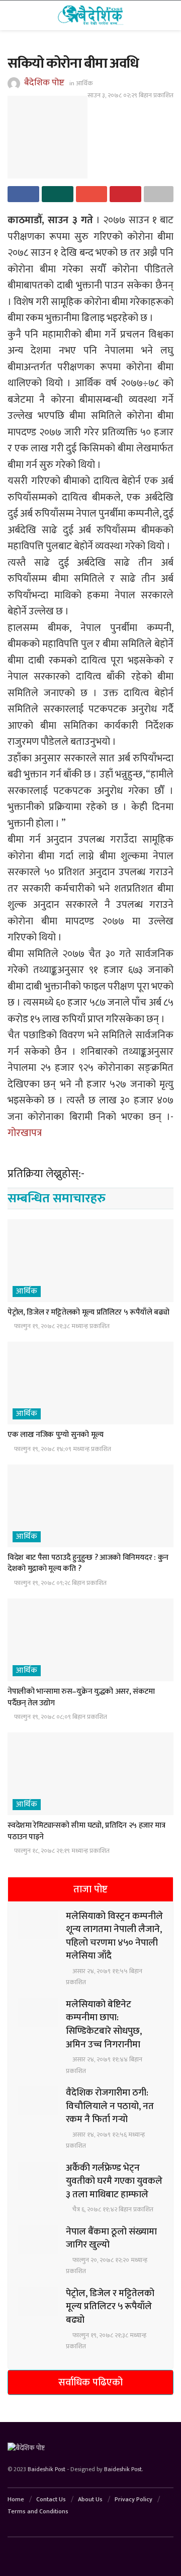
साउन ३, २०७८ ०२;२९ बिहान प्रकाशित (130, 95)
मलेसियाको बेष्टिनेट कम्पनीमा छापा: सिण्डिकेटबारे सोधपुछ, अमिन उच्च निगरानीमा (104, 2025)
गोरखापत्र (25, 1133)
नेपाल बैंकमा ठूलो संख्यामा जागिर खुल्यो (111, 2238)
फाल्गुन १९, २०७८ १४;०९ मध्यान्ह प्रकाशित (62, 1449)
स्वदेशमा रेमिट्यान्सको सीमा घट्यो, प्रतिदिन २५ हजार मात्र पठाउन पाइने (86, 1831)
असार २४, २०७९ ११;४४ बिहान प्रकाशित (104, 2065)
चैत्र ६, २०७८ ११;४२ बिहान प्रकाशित (112, 2209)
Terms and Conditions (38, 2511)
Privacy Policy (133, 2499)
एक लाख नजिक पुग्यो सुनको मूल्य (56, 1435)
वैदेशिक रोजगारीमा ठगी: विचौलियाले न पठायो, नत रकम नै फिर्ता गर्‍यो (110, 2106)
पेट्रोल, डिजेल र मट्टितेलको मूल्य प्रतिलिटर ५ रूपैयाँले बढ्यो (88, 1312)
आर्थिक (84, 83)
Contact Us (51, 2499)
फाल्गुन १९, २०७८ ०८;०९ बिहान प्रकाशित (60, 1717)
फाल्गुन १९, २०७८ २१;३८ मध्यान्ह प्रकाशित (61, 1326)
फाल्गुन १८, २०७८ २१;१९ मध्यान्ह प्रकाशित (61, 1851)
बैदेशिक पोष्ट (44, 83)
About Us (90, 2499)
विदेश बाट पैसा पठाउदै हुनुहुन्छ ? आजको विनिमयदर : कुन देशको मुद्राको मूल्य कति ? (88, 1563)
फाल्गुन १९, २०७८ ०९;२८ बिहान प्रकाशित (60, 1583)
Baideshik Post (47, 2469)
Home (16, 2499)
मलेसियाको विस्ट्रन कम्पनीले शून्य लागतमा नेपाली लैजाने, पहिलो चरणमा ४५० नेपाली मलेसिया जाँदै (114, 1936)
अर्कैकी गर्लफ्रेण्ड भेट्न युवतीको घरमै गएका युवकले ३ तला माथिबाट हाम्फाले (114, 2181)
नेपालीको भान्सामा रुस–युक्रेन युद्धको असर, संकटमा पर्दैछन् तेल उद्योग (81, 1697)
